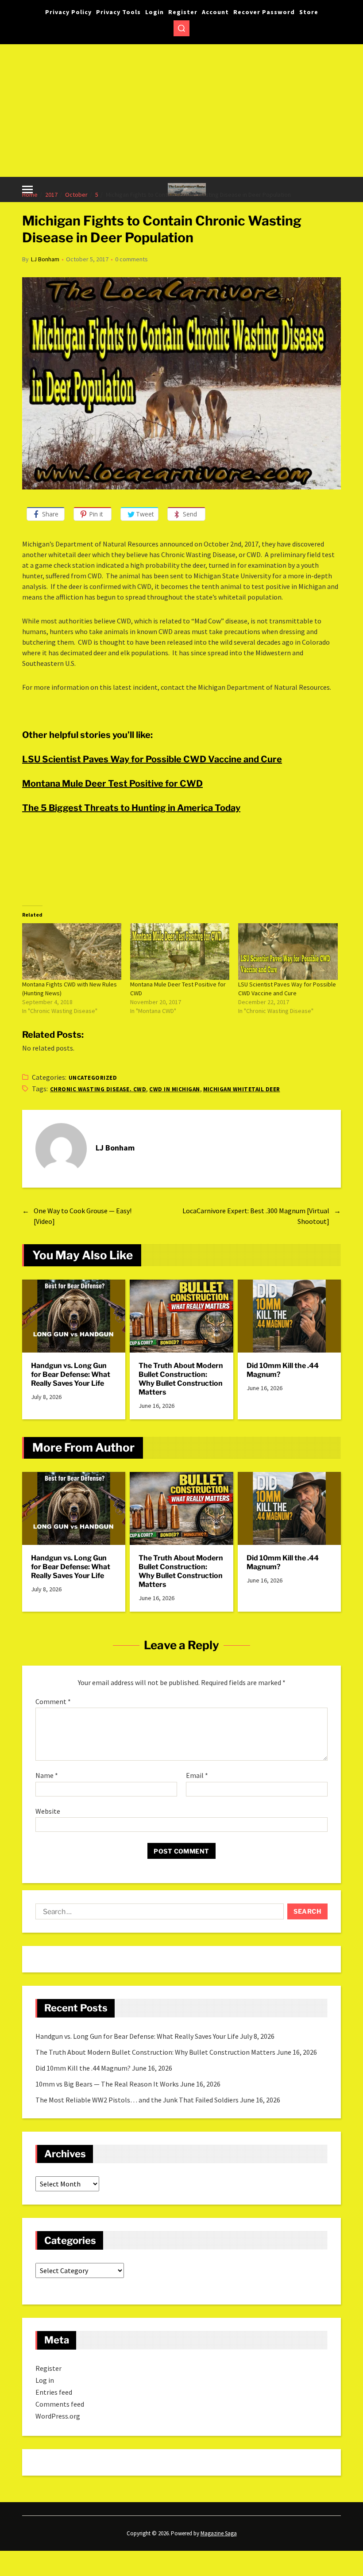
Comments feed (60, 2404)
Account (215, 12)
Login (154, 12)
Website (48, 1811)
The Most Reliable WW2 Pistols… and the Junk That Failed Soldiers (137, 2100)
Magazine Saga (219, 2533)
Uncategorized (93, 1078)
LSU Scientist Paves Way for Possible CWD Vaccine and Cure (152, 759)
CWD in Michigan (174, 1089)
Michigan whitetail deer (242, 1089)
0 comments (131, 259)
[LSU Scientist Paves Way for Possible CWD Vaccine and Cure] (288, 952)
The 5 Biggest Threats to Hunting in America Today (131, 808)
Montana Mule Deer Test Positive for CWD (112, 784)
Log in (45, 2380)
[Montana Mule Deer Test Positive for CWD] (180, 952)
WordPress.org (58, 2416)
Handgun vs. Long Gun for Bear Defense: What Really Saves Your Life (71, 1374)
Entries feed (54, 2392)
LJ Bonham (45, 259)
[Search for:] (158, 1913)
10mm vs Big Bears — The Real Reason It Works (107, 2084)
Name (47, 1776)
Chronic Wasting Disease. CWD (98, 1089)
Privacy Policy (68, 12)
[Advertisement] (181, 111)
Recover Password (264, 12)
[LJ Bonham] (61, 1149)
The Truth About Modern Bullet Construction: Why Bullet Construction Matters (181, 1379)
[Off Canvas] (27, 189)
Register (183, 12)
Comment (53, 1702)
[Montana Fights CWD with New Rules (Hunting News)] (72, 952)
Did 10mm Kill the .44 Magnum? (283, 1370)
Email (197, 1776)
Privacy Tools (118, 12)
